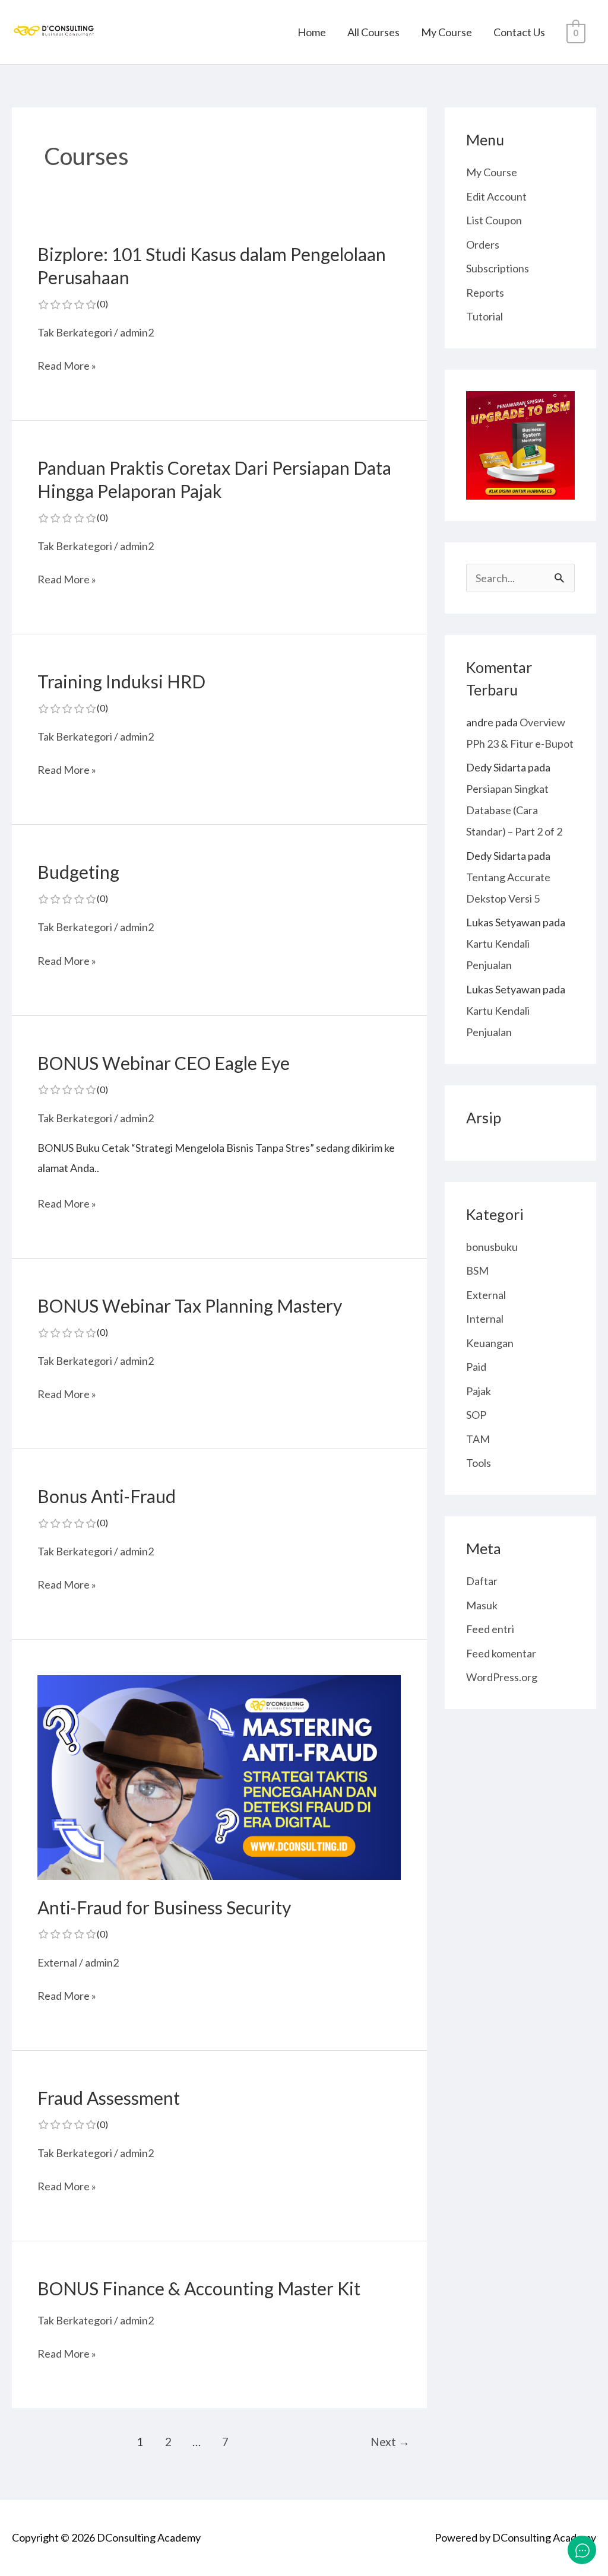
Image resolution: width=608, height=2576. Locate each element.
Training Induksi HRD (121, 692)
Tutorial (484, 316)
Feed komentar (501, 1653)
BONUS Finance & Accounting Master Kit (199, 2288)
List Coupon (494, 220)
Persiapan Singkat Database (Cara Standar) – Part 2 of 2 (514, 810)
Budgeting (78, 882)
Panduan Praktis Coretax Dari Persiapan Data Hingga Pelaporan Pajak (214, 490)
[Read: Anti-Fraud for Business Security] (219, 1776)
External (57, 1962)
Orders (483, 244)
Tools (479, 1463)
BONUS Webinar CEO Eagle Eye (164, 1073)
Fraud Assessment (109, 2108)
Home (312, 32)
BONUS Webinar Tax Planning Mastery (190, 1316)
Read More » (67, 366)
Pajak (479, 1391)
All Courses (373, 32)
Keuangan (490, 1343)
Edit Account (496, 196)
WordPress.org (502, 1677)
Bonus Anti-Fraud (107, 1507)
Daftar (482, 1581)
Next (390, 2442)
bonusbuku (492, 1247)
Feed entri (490, 1629)
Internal (485, 1319)
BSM (477, 1270)
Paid (476, 1367)
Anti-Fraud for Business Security (164, 1918)
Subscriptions (498, 268)
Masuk (482, 1605)
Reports (485, 293)
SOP (476, 1415)
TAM (478, 1439)
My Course (446, 32)
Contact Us (519, 32)
